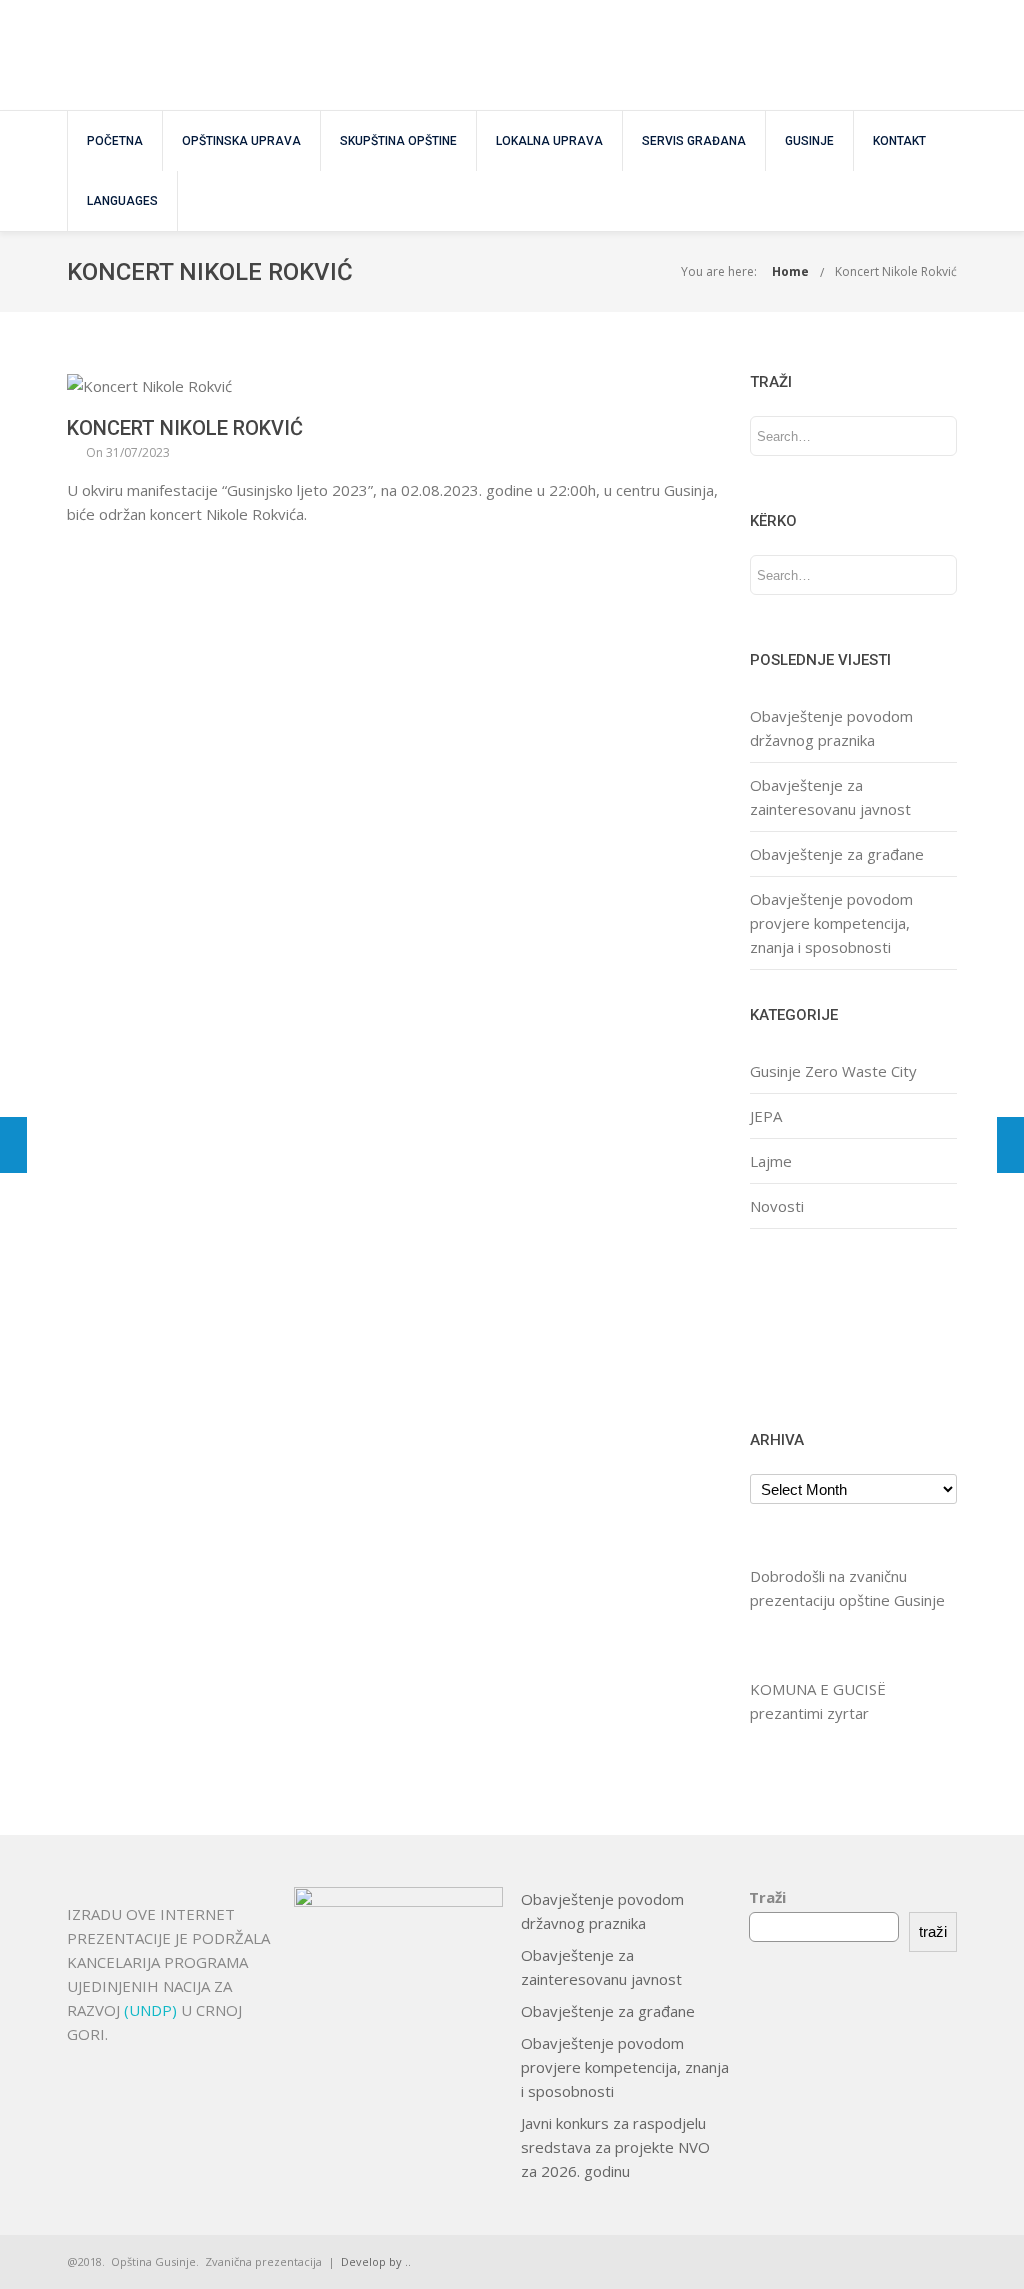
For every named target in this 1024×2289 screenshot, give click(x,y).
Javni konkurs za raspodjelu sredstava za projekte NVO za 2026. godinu (615, 2147)
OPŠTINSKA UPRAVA (241, 141)
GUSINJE (809, 141)
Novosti (777, 1206)
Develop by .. (376, 2261)
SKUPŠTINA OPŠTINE (398, 141)
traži (933, 1931)
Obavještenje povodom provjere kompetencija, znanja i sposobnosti (831, 923)
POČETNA (115, 141)
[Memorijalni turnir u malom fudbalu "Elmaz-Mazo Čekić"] (1010, 1145)
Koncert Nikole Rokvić (896, 271)
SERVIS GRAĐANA (694, 141)
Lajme (771, 1161)
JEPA (766, 1116)
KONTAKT (899, 141)
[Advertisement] (812, 1326)
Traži (767, 1897)
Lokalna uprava (549, 141)
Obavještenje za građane (837, 854)
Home (790, 271)
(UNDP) (152, 2010)
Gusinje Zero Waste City (833, 1071)
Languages (122, 201)
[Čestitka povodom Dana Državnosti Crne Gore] (13, 1145)
